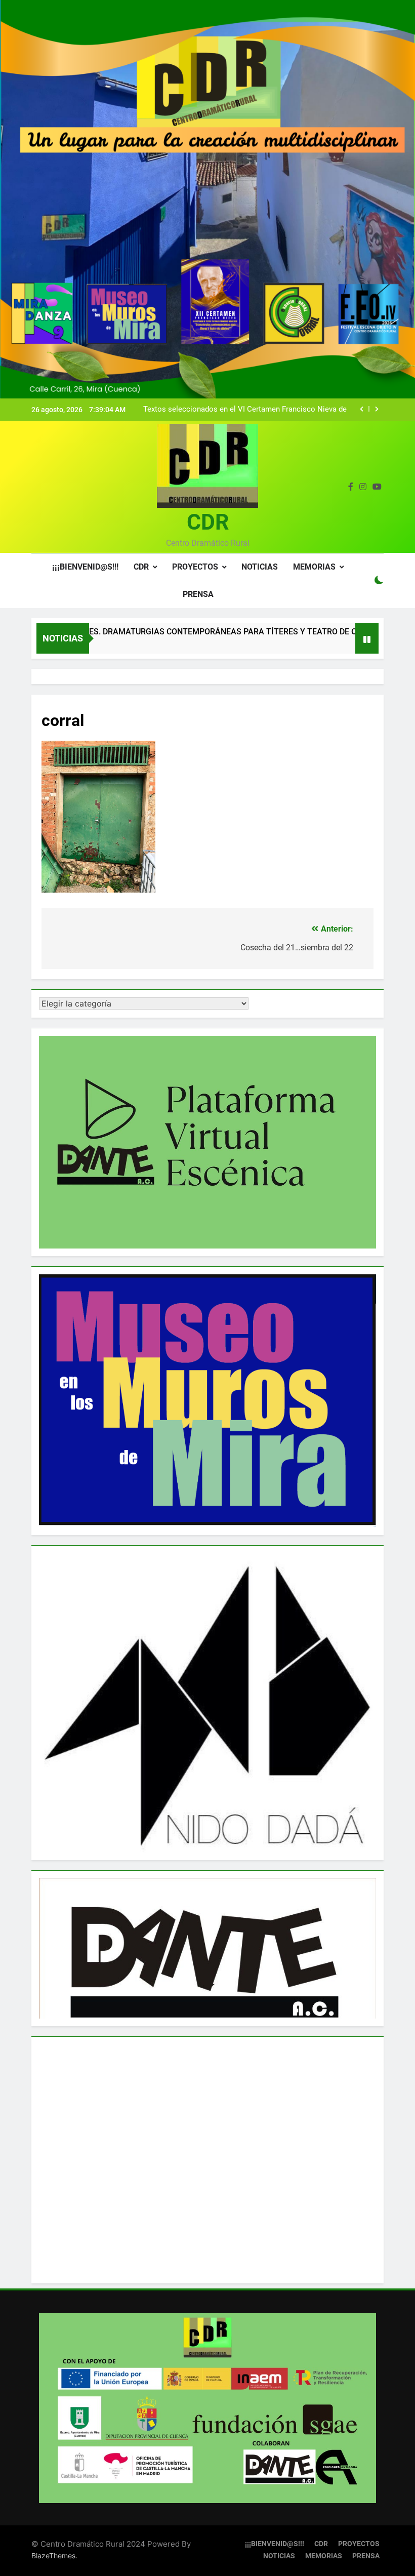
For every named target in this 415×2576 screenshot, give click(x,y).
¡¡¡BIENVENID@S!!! (85, 567)
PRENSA (198, 594)
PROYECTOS (195, 567)
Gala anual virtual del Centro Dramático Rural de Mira (257, 410)
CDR (208, 522)
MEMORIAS (314, 567)
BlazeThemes (53, 2555)
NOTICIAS (260, 567)
